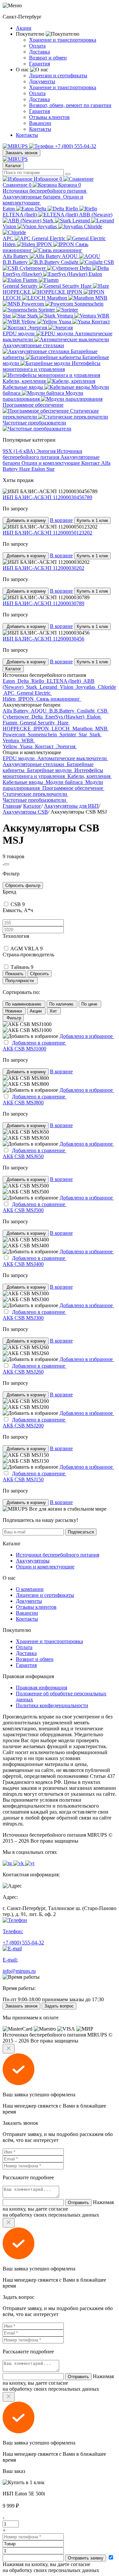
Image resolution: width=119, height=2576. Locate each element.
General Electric (49, 238)
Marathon (58, 298)
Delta (41, 209)
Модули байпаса (56, 390)
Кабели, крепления (25, 381)
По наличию (62, 1004)
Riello (72, 209)
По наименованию (24, 1004)
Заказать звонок (21, 153)
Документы (42, 81)
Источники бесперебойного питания (45, 191)
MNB (102, 729)
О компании (30, 1589)
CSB (103, 711)
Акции (24, 28)
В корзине (61, 520)
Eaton (9, 209)
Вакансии (40, 123)
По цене (90, 1004)
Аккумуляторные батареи (32, 197)
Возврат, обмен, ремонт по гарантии (70, 105)
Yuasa (65, 322)
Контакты (40, 129)
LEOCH (12, 298)
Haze (87, 286)
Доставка (40, 52)
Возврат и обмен (48, 58)
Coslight (70, 262)
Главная (12, 806)
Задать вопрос (59, 2006)
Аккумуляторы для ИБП (71, 806)
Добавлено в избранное (87, 1036)
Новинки (14, 1011)
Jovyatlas (48, 226)
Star (7, 316)
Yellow (29, 322)
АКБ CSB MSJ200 (23, 1426)
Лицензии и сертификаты (58, 75)
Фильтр (13, 1018)
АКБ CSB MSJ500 (23, 1210)
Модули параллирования (43, 396)
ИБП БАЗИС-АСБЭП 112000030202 (43, 568)
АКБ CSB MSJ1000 (24, 1049)
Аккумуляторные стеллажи (33, 345)
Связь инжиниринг (45, 247)
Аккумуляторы (33, 1561)
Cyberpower (33, 268)
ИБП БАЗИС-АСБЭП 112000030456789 (47, 497)
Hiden (10, 244)
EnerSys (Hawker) (23, 274)
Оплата (37, 46)
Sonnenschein (43, 735)
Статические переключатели (51, 414)
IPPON (45, 244)
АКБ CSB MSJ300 (23, 1318)
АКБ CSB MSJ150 (23, 1479)
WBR (28, 740)
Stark (49, 221)
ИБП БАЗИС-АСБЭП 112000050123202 (47, 533)
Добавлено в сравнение (39, 1043)
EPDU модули (19, 333)
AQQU (70, 256)
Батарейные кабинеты (50, 354)
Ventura (66, 316)
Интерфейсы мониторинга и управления (52, 366)
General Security (21, 286)
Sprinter (47, 310)
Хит (54, 1011)
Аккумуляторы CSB (25, 812)
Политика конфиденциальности (52, 1705)
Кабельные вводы (23, 387)
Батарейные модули (56, 360)
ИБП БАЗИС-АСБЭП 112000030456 (43, 639)
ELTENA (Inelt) (20, 215)
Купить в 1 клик (92, 520)
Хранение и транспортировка (63, 40)
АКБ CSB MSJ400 (23, 1264)
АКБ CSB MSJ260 (23, 1372)
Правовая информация (41, 1688)
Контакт (91, 463)
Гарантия (40, 64)
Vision (10, 226)
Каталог (13, 166)
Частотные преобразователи (34, 423)
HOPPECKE (17, 292)
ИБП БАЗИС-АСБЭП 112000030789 (43, 603)
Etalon (39, 469)
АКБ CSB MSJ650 (23, 1156)
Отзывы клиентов (49, 117)
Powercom (33, 304)
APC (9, 238)
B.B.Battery (16, 262)
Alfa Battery (16, 256)
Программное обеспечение (33, 405)
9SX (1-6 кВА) (20, 451)
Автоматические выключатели (58, 336)
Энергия (38, 328)
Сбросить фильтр (23, 885)
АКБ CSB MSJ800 (23, 1103)
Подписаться (81, 1532)
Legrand (82, 221)
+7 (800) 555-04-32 (75, 146)
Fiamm (31, 280)
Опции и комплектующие (51, 463)
